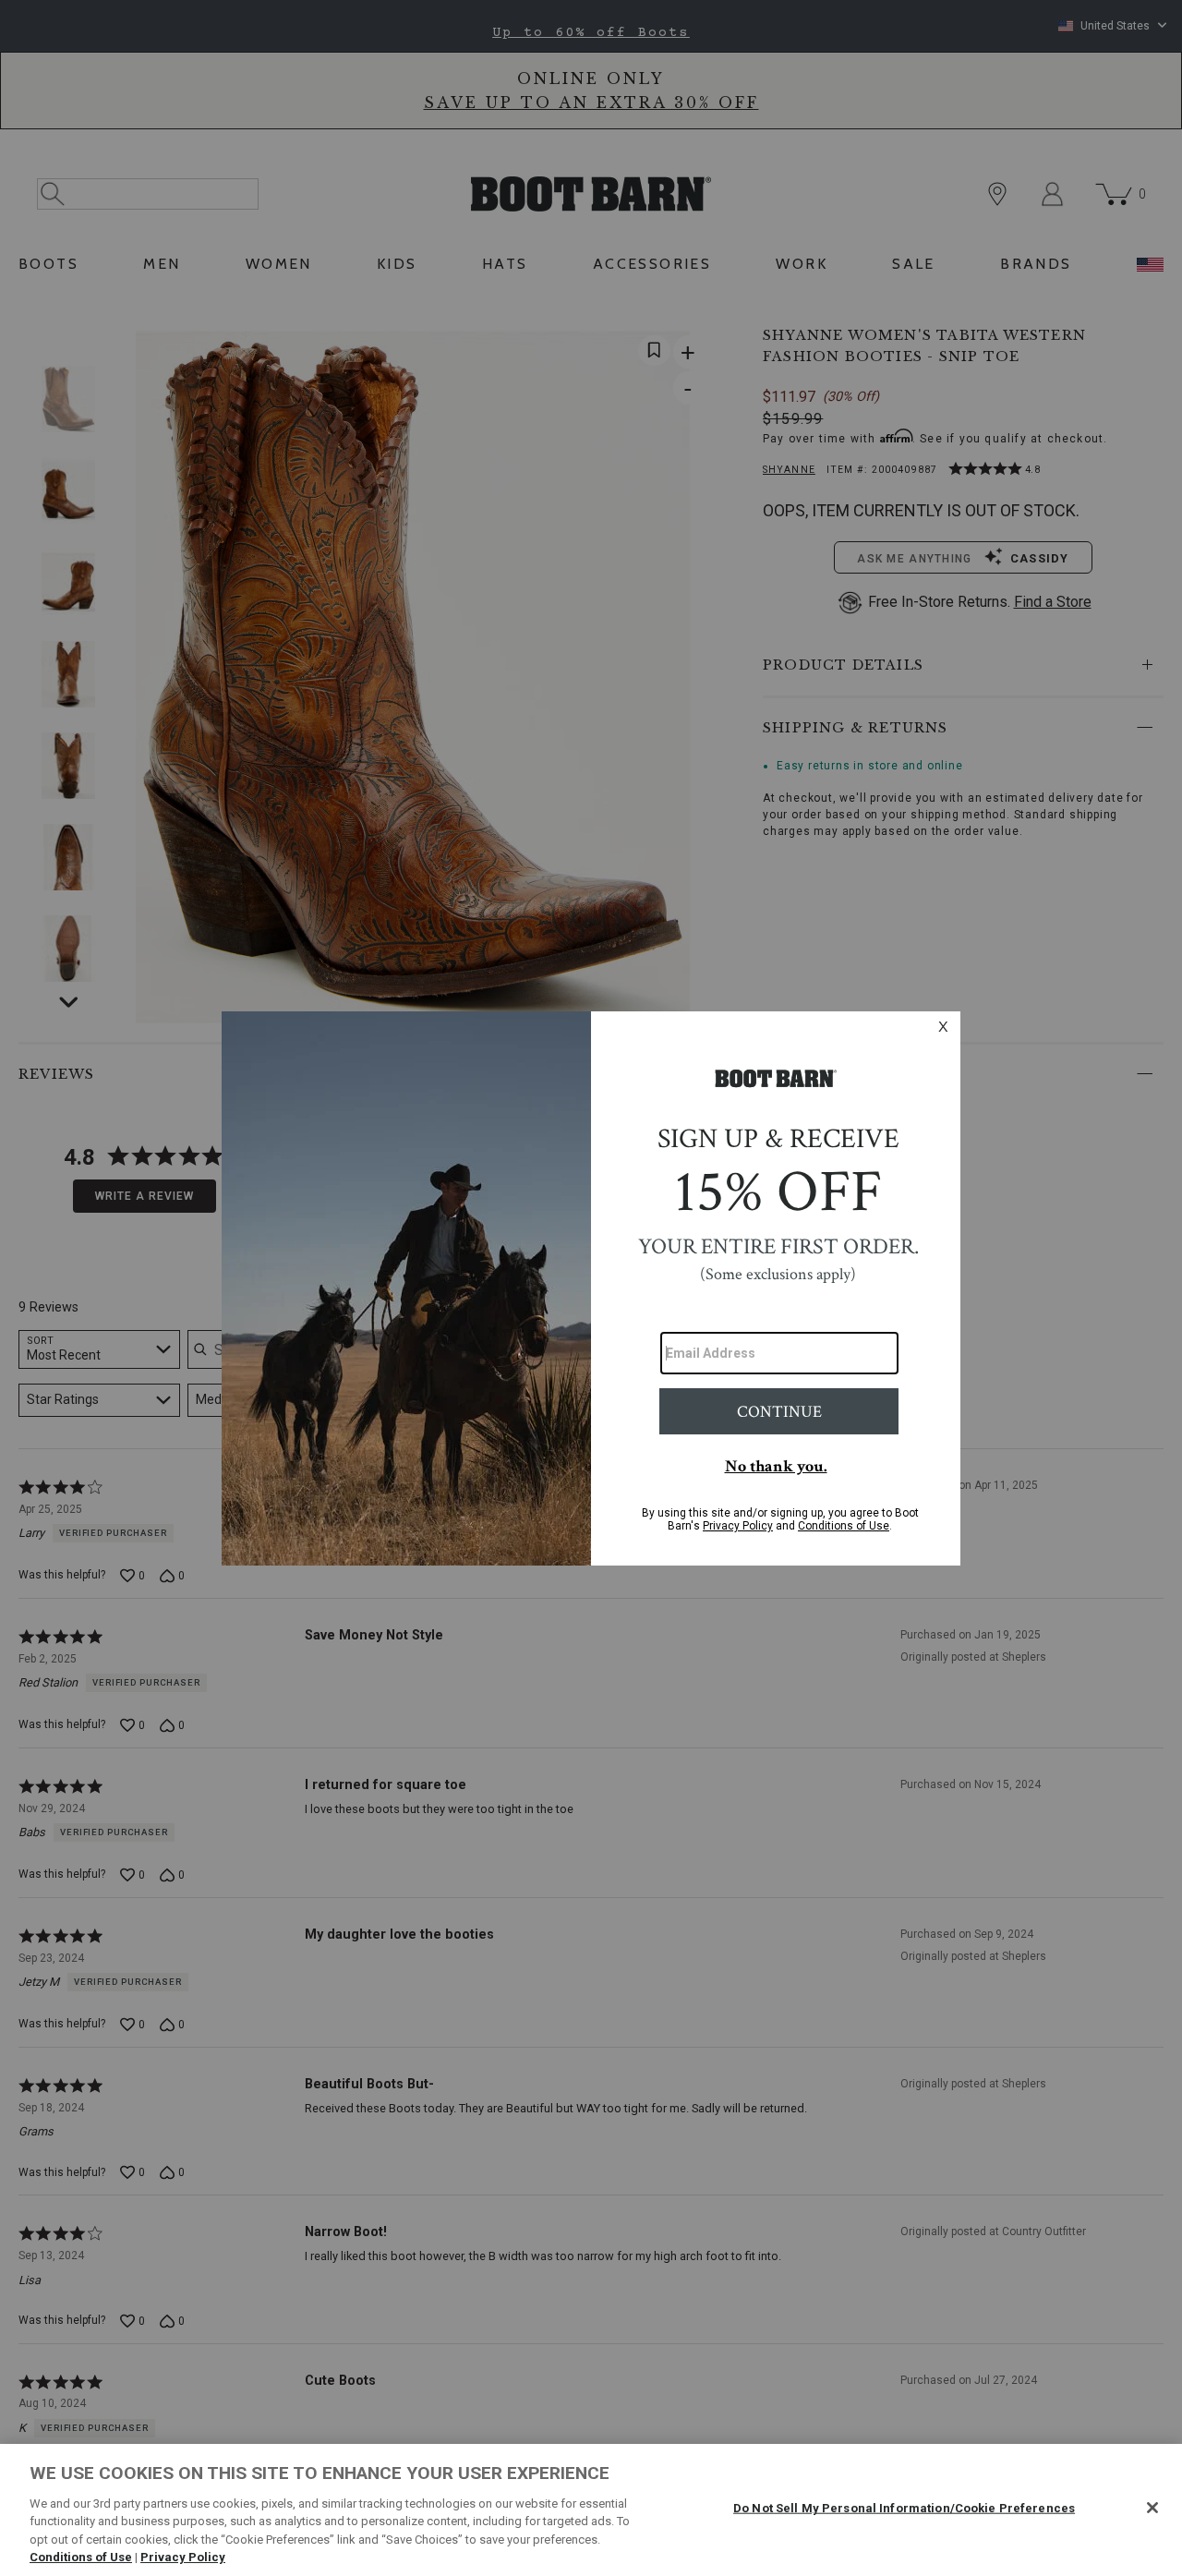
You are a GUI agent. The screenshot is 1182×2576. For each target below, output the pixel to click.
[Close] (1152, 2508)
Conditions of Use (81, 2557)
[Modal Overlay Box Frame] (591, 1288)
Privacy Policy (183, 2557)
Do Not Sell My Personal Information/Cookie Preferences (904, 2508)
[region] (591, 2510)
